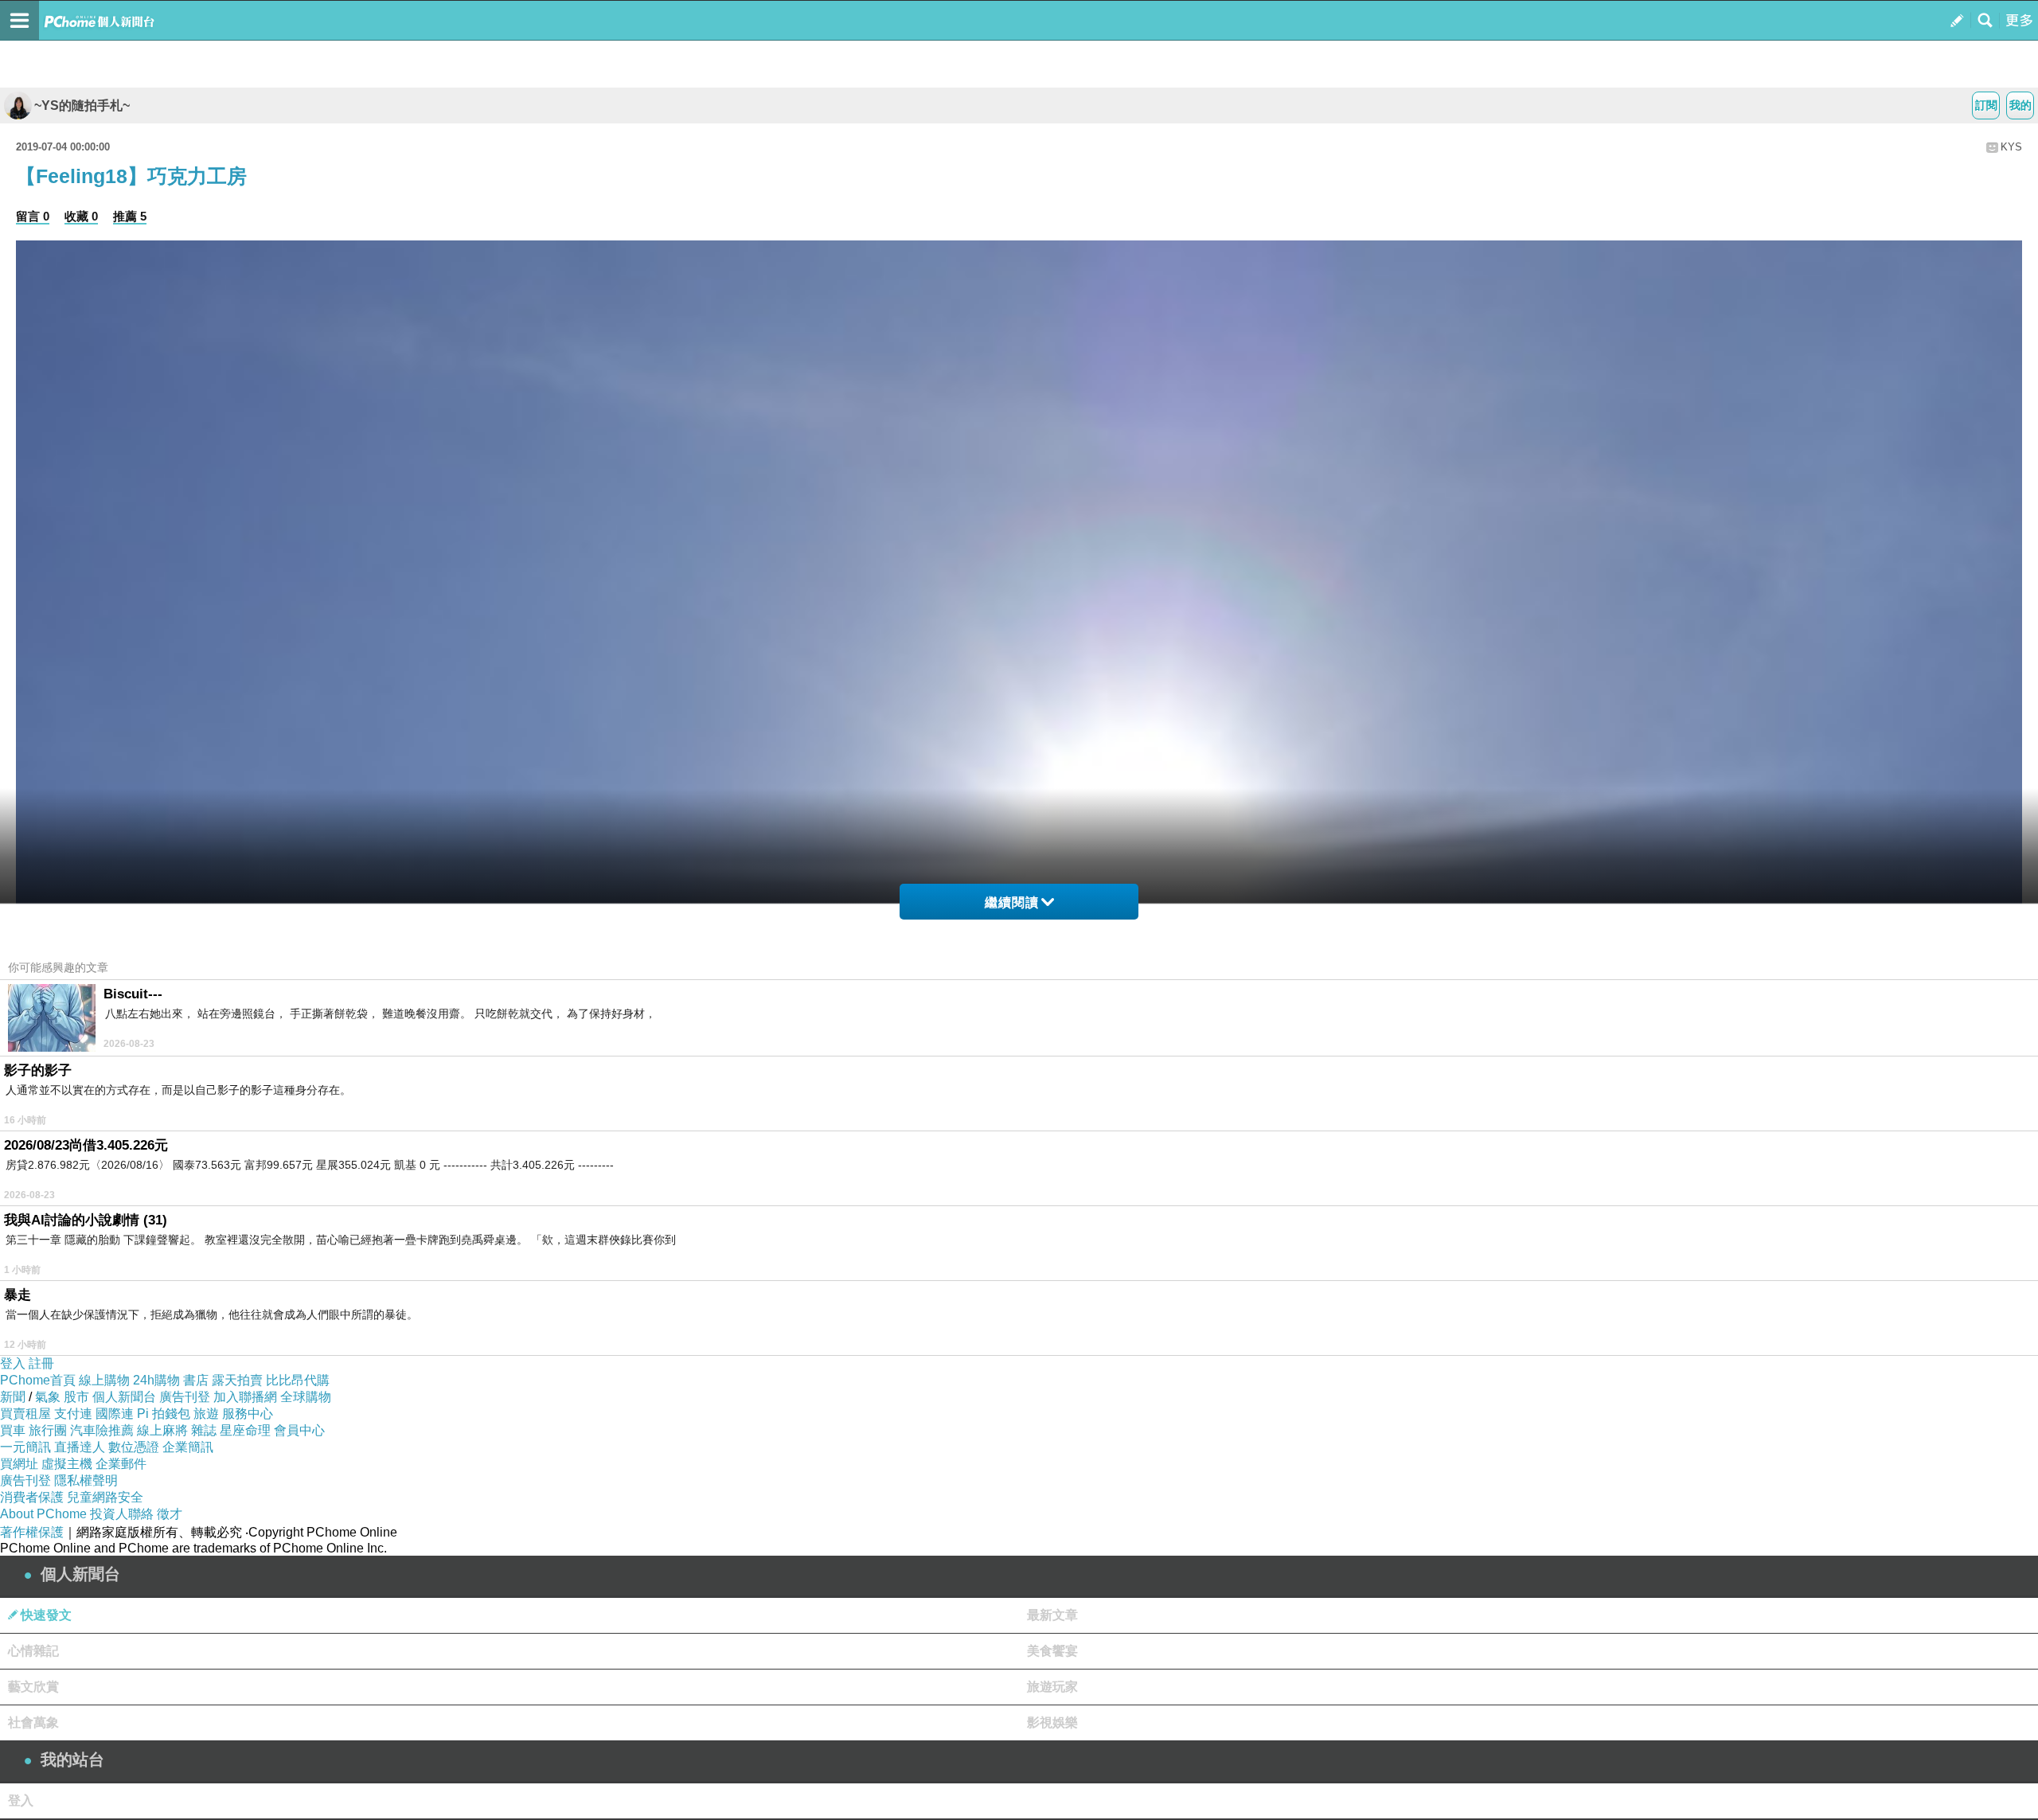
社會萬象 (33, 1722)
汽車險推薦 (102, 1430)
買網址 (19, 1464)
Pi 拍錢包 (164, 1414)
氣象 (48, 1397)
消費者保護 (32, 1497)
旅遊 (206, 1414)
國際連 (115, 1414)
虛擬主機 (67, 1464)
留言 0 (33, 216)
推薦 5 (130, 216)
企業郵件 (121, 1464)
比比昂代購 (298, 1380)
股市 (76, 1397)
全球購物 (306, 1397)
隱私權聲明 (86, 1480)
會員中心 (299, 1430)
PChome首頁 (38, 1380)
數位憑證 (134, 1447)
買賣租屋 (25, 1414)
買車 (13, 1430)
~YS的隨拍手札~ (82, 105)
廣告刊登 (185, 1397)
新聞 (13, 1397)
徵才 (170, 1514)
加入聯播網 (245, 1397)
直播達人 (80, 1447)
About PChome (43, 1514)
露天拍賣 (237, 1380)
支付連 (73, 1414)
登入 (13, 1363)
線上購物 (104, 1380)
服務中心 (248, 1414)
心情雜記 (33, 1651)
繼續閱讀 (1012, 902)
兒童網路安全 (105, 1497)
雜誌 (204, 1430)
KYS (2011, 147)
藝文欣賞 (33, 1687)
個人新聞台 (124, 1397)
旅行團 (48, 1430)
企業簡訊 (188, 1447)
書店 (196, 1380)
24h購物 (156, 1380)
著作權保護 (32, 1532)
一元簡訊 (25, 1447)
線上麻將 (162, 1430)
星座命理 (245, 1430)
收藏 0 (81, 216)
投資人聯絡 (122, 1514)
